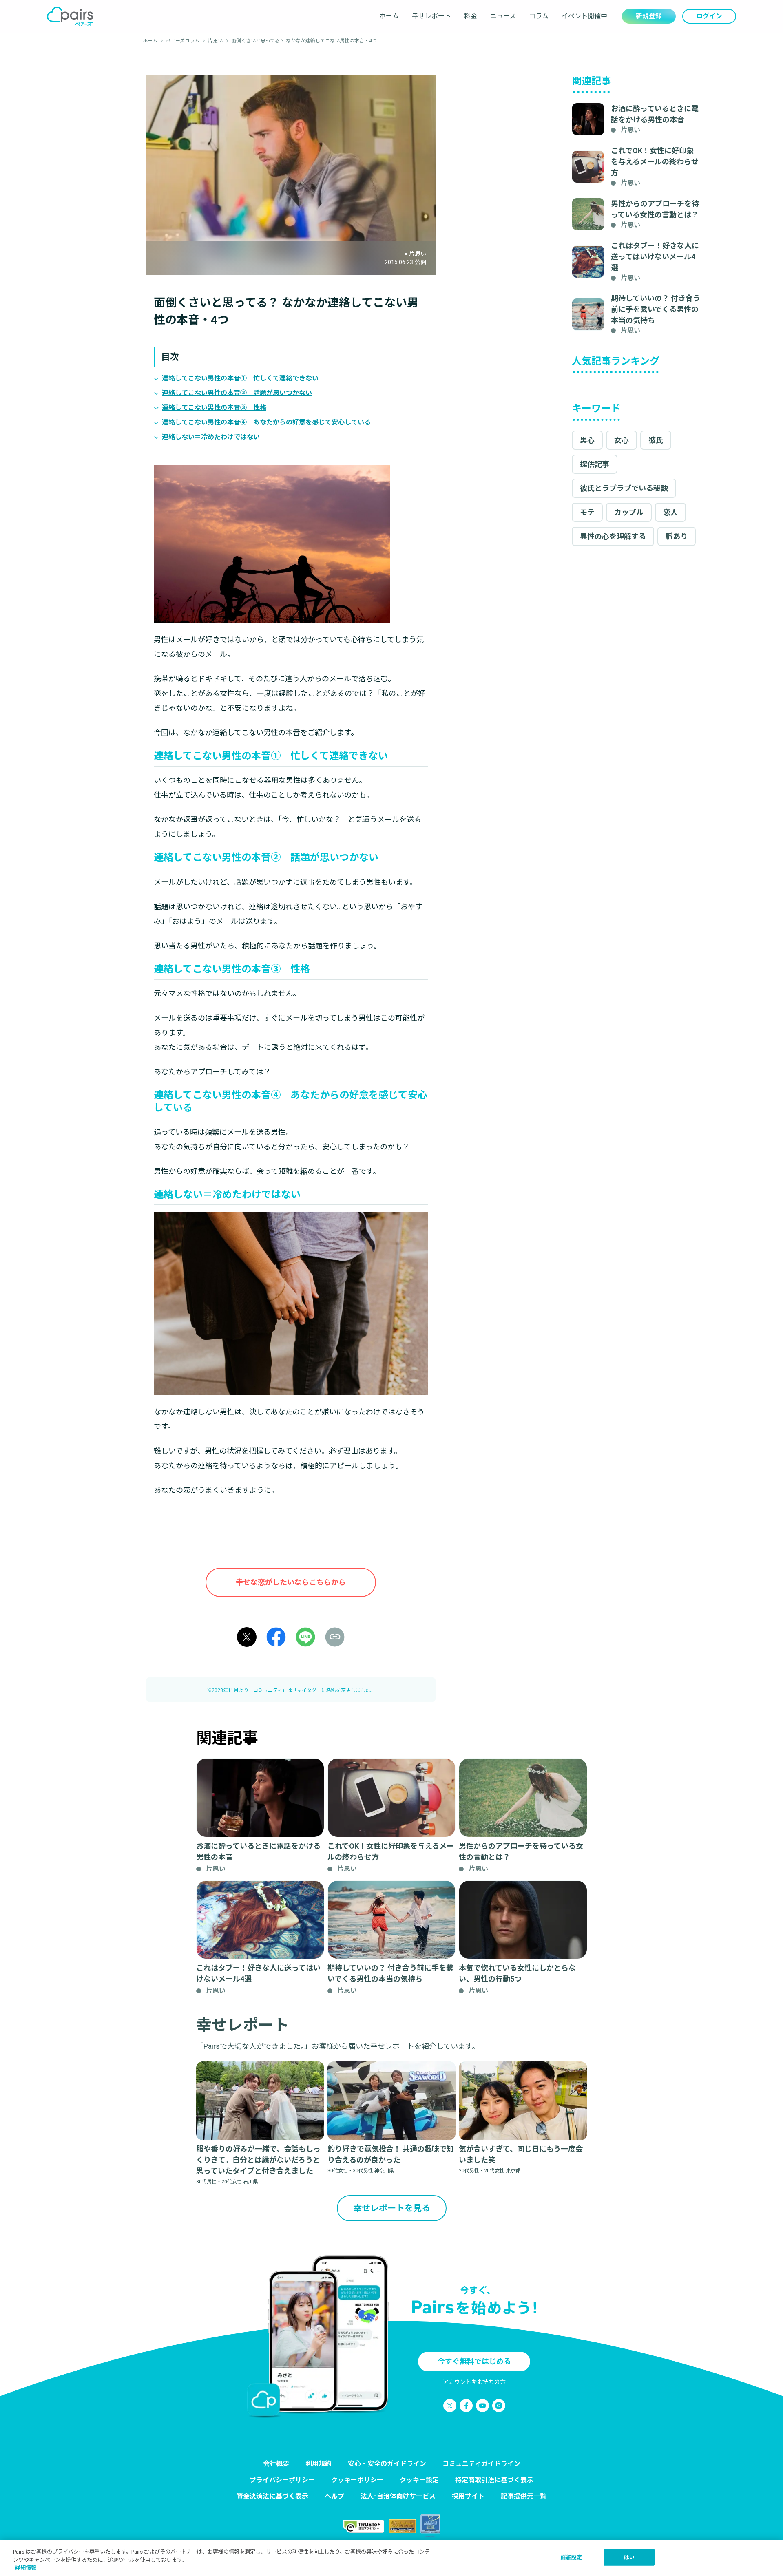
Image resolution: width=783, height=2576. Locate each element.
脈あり (677, 536)
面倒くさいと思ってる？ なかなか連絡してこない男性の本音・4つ (304, 41)
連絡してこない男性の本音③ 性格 (214, 408)
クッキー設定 (419, 2480)
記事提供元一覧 (524, 2496)
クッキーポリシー (357, 2480)
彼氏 (656, 440)
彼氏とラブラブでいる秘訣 (624, 488)
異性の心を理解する (613, 536)
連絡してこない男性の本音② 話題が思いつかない (237, 393)
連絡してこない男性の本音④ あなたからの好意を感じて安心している (266, 422)
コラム (539, 16)
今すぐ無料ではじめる (474, 2361)
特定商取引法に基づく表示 (494, 2480)
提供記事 (595, 464)
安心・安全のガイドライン (387, 2464)
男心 (587, 440)
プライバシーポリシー (282, 2480)
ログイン (709, 16)
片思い (215, 41)
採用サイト (468, 2496)
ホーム (389, 16)
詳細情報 (26, 2568)
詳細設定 (572, 2557)
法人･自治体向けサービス (398, 2496)
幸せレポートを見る (392, 2208)
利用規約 (319, 2464)
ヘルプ (334, 2496)
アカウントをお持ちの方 (474, 2382)
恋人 (670, 512)
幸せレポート (431, 16)
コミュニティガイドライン (481, 2464)
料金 (471, 16)
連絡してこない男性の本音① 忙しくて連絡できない (240, 378)
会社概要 (276, 2464)
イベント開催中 (584, 16)
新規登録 (649, 16)
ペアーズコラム (183, 41)
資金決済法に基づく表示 (272, 2496)
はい (629, 2557)
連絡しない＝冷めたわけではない (211, 437)
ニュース (503, 16)
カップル (629, 512)
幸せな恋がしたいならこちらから (291, 1582)
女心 (622, 440)
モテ (587, 512)
